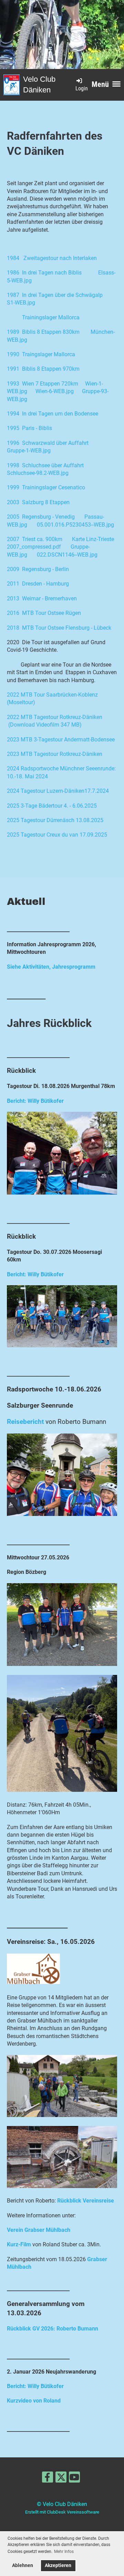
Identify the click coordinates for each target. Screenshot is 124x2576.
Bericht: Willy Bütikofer (35, 1101)
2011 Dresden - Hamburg (38, 584)
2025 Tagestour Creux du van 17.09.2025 (57, 835)
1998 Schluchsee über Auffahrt (45, 465)
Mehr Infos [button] (64, 2552)
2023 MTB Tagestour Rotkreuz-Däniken (55, 754)
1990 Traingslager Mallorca (41, 354)
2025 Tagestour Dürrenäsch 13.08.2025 (55, 820)
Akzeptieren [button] (58, 2565)
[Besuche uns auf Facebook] (48, 2479)
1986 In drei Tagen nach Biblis (44, 273)
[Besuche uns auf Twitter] (61, 2479)
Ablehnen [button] (23, 2565)
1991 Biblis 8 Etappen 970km (43, 369)
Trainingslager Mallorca (51, 317)
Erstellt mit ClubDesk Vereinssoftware (62, 2512)
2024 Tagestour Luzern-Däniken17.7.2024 (58, 791)
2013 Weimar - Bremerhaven (42, 598)
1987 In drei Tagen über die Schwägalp (55, 295)
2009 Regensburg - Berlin (38, 569)
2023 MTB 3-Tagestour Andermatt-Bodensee (61, 740)
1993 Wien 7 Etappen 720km (43, 384)
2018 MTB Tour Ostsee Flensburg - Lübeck (59, 628)
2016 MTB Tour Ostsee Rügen (44, 613)
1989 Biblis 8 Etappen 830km (43, 332)
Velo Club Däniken (39, 84)
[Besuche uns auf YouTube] (74, 2479)
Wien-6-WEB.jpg (55, 391)
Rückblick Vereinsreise (86, 2201)
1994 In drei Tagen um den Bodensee (53, 414)
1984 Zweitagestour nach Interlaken (52, 258)
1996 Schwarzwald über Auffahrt (48, 443)
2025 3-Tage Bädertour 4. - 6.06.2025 (52, 806)
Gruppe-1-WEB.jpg (29, 451)
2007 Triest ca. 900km (35, 539)
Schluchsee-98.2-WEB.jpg (38, 473)
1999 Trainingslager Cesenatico (46, 487)
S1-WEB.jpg (21, 303)
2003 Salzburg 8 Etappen (38, 502)
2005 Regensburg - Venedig (41, 517)
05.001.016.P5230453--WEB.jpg (75, 525)
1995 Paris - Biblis (29, 428)
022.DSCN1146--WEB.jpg (67, 555)
